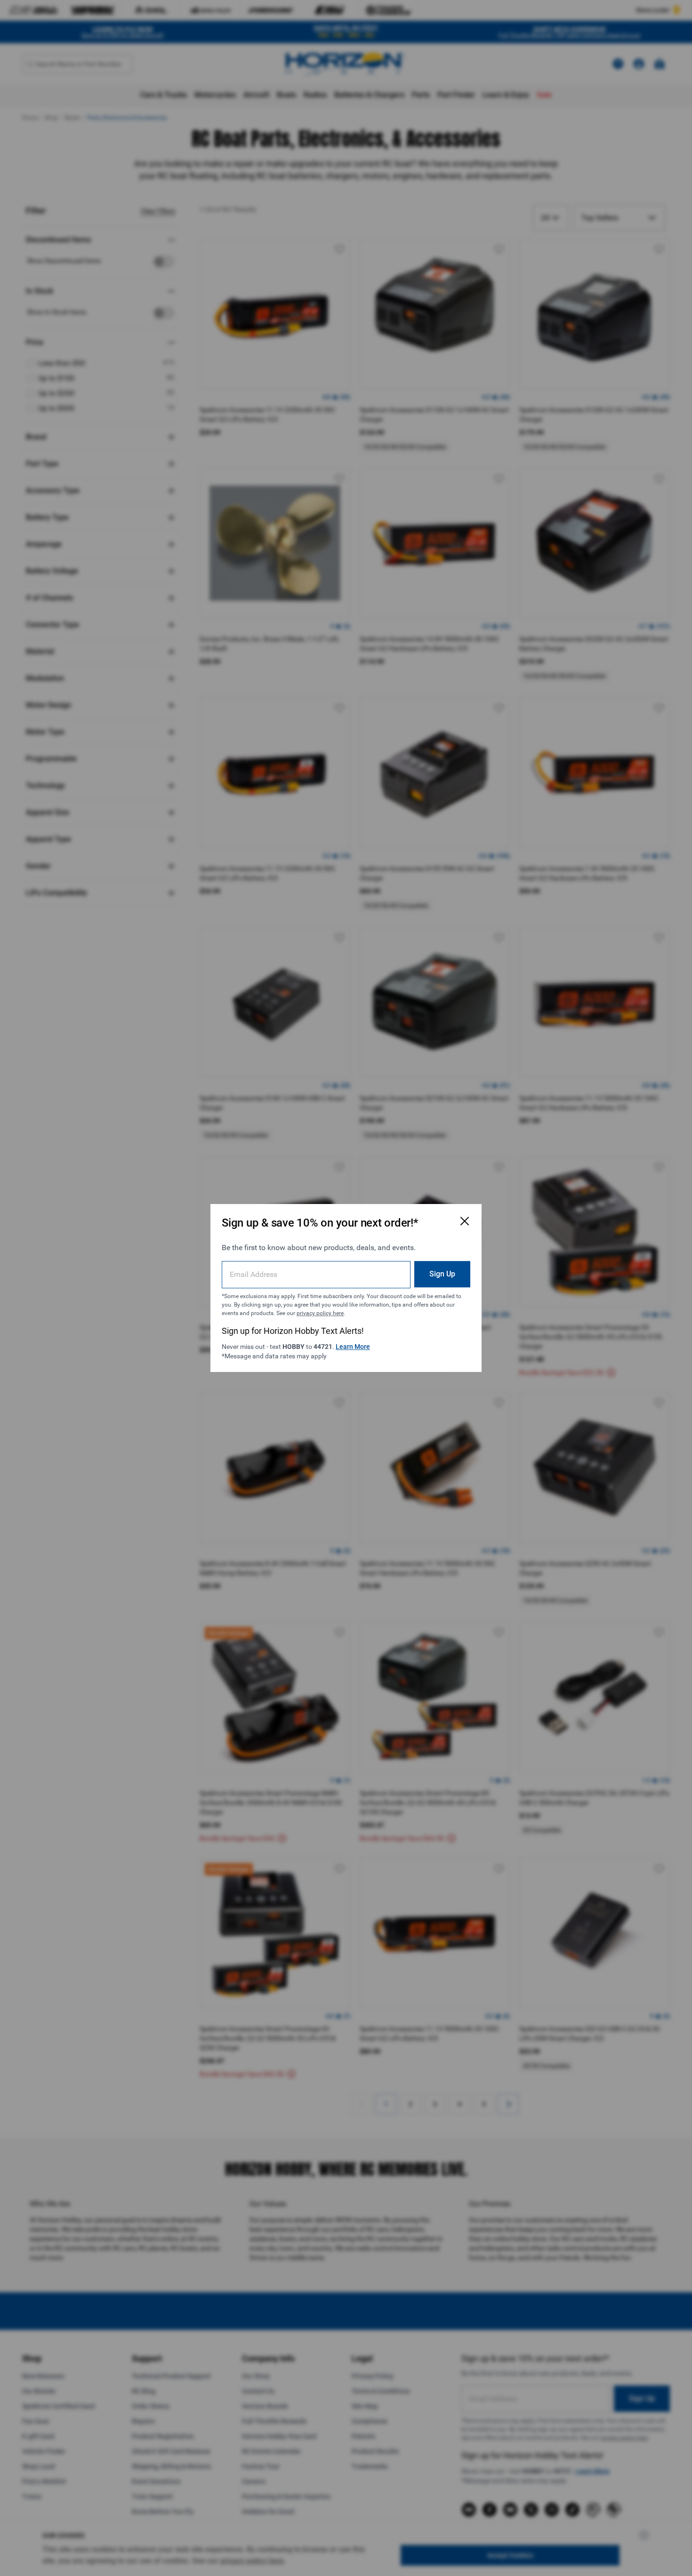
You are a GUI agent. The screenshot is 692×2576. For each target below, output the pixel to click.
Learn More (353, 1347)
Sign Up (442, 1274)
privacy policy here (320, 1313)
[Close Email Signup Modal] (465, 1221)
